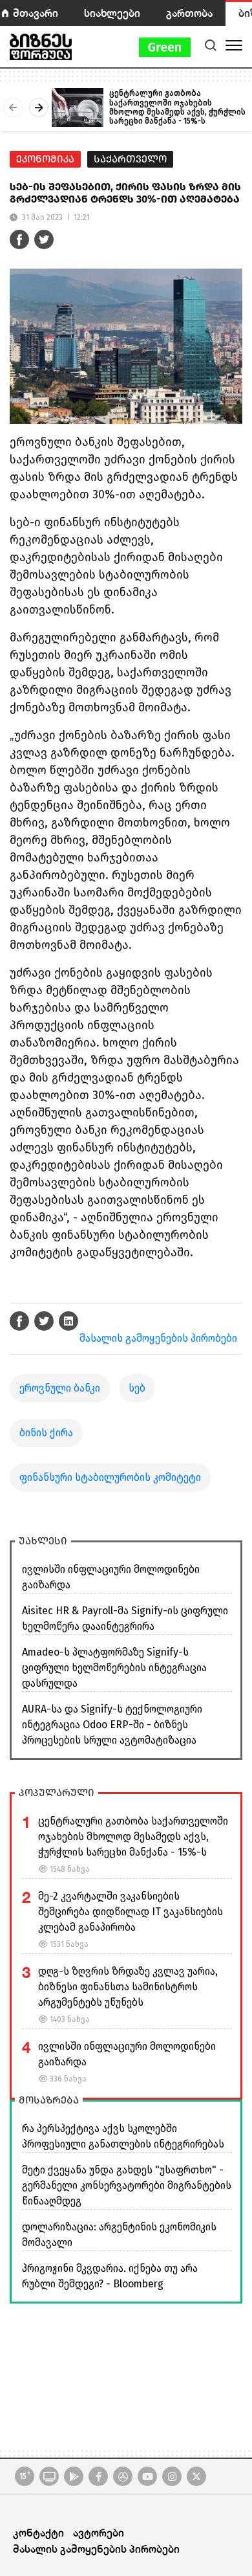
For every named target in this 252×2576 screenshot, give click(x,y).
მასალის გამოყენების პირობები (158, 1338)
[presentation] (13, 107)
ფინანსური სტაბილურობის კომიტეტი (110, 1477)
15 (25, 2476)
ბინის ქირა (46, 1433)
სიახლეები (112, 13)
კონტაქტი (38, 2532)
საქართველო (130, 159)
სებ (137, 1388)
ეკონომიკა (45, 159)
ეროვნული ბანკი (60, 1388)
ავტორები (99, 2532)
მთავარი (36, 13)
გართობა (189, 13)
